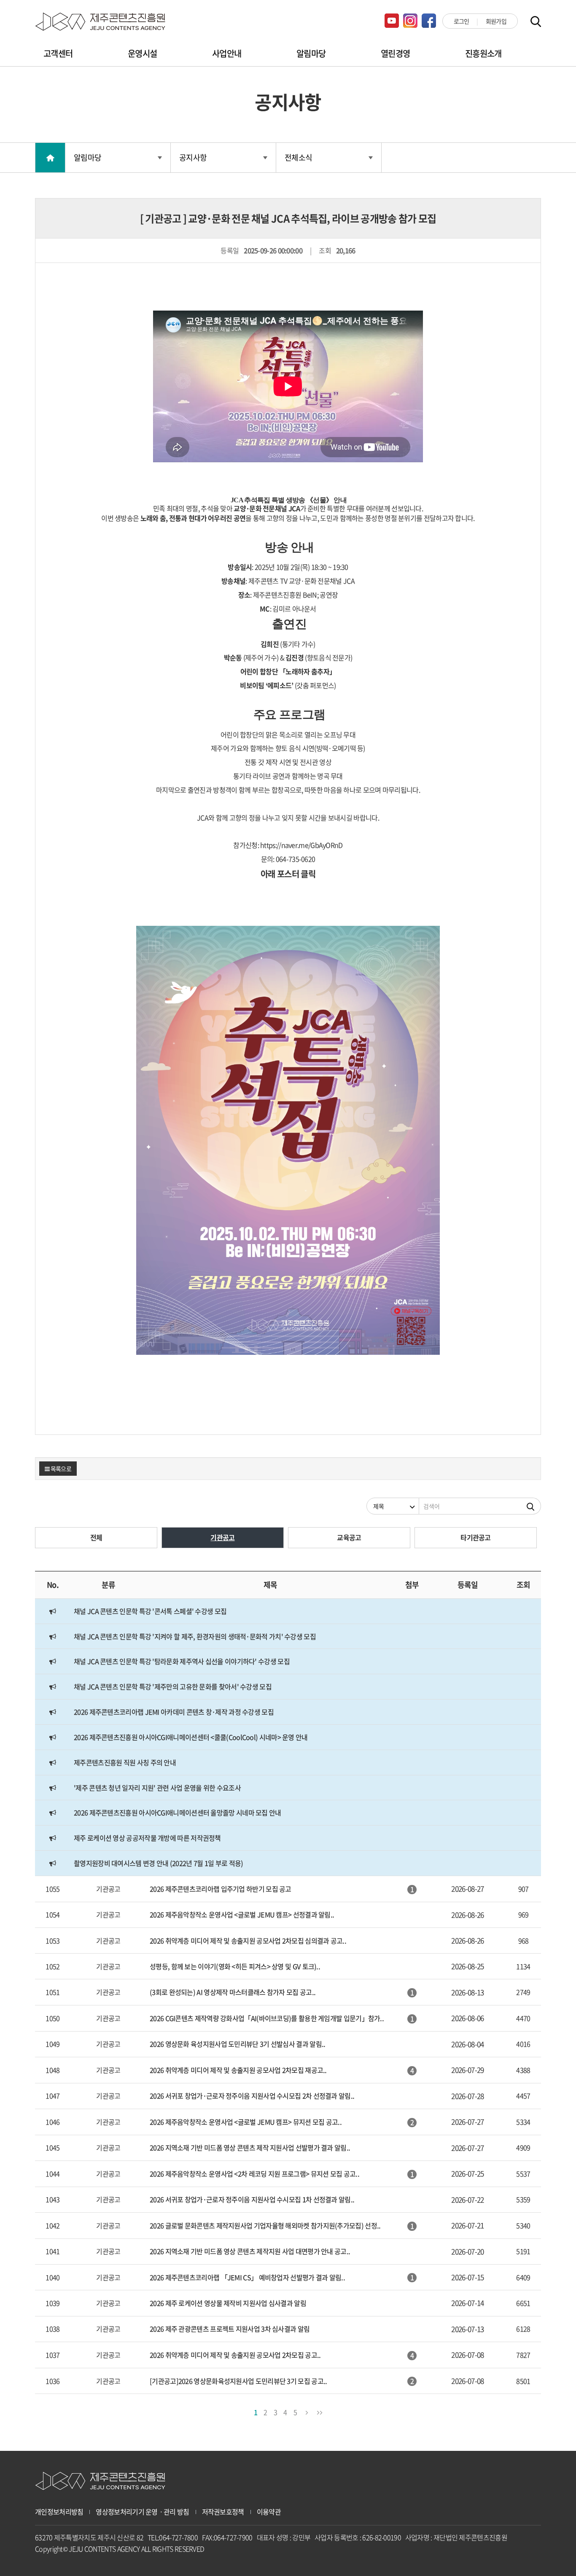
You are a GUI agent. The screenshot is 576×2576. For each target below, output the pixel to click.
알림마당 (311, 53)
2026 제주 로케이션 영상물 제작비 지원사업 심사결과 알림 (228, 2303)
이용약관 (269, 2512)
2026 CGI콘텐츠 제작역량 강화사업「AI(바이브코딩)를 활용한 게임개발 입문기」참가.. (267, 2018)
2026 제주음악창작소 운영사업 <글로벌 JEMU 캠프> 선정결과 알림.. (242, 1914)
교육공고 (349, 1537)
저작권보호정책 (223, 2512)
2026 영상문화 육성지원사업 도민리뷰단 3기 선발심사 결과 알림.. (237, 2044)
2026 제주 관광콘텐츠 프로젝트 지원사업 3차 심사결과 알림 (230, 2329)
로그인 (462, 21)
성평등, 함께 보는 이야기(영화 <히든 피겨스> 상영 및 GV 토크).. (235, 1966)
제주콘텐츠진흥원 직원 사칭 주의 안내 (125, 1762)
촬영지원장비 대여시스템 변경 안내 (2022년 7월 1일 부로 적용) (158, 1863)
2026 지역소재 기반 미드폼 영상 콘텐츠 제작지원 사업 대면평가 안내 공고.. (250, 2251)
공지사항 (193, 157)
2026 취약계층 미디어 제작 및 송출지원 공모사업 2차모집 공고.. (235, 2355)
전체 (96, 1537)
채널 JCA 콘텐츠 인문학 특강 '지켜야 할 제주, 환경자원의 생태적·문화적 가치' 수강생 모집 (195, 1636)
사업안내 (227, 53)
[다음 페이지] (307, 2411)
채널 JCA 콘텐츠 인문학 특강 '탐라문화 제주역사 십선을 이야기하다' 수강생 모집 (182, 1661)
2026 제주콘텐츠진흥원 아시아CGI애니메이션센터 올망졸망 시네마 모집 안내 (178, 1812)
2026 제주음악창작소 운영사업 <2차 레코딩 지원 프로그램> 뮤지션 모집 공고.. (254, 2174)
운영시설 (142, 53)
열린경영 (395, 53)
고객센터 (58, 53)
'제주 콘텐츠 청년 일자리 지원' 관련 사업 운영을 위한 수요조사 (157, 1788)
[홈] (50, 158)
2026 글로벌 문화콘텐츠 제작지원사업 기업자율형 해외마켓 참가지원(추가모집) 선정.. (265, 2225)
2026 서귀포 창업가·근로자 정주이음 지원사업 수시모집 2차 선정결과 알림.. (252, 2096)
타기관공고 (476, 1537)
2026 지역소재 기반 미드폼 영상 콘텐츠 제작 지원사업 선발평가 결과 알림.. (250, 2147)
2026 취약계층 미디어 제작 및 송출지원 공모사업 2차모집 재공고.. (238, 2070)
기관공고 (222, 1537)
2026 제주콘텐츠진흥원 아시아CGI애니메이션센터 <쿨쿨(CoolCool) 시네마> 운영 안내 (191, 1737)
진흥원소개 (483, 53)
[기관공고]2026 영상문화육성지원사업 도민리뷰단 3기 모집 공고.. (238, 2381)
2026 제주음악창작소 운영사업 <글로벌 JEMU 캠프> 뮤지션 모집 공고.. (246, 2122)
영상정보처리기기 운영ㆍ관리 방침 (142, 2512)
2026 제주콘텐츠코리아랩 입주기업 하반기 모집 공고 (221, 1889)
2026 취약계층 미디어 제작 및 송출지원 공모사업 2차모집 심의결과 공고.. (248, 1941)
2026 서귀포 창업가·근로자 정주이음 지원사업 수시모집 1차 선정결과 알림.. (252, 2199)
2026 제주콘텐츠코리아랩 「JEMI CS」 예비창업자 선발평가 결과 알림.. (247, 2277)
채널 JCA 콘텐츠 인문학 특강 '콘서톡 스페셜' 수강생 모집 (150, 1611)
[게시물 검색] (531, 1506)
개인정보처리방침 (59, 2512)
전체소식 (298, 157)
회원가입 (496, 21)
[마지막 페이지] (319, 2411)
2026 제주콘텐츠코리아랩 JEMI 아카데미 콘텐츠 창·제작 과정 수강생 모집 (174, 1712)
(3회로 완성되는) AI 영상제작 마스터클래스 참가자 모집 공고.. (233, 1992)
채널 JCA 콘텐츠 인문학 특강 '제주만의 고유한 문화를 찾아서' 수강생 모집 (173, 1686)
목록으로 (60, 1469)
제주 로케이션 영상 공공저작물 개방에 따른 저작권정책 (147, 1838)
